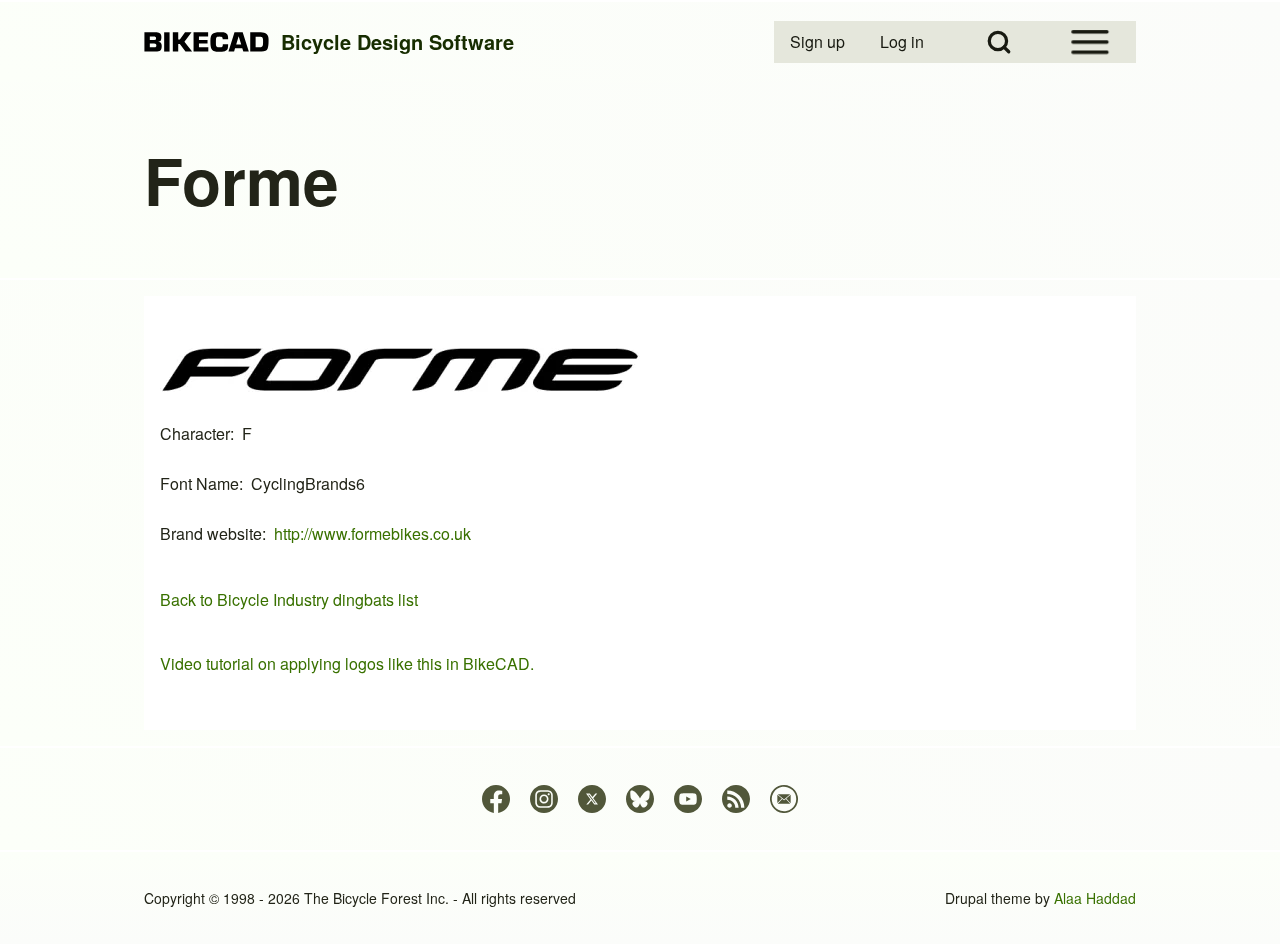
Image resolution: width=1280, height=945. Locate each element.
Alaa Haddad (1095, 898)
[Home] (206, 42)
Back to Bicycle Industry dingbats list (289, 599)
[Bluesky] (640, 799)
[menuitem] (819, 42)
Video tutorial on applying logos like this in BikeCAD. (347, 663)
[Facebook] (496, 799)
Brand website (211, 533)
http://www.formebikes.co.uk (372, 533)
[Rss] (736, 799)
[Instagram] (544, 799)
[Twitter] (592, 799)
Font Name (199, 483)
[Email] (784, 799)
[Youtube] (688, 799)
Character (195, 433)
